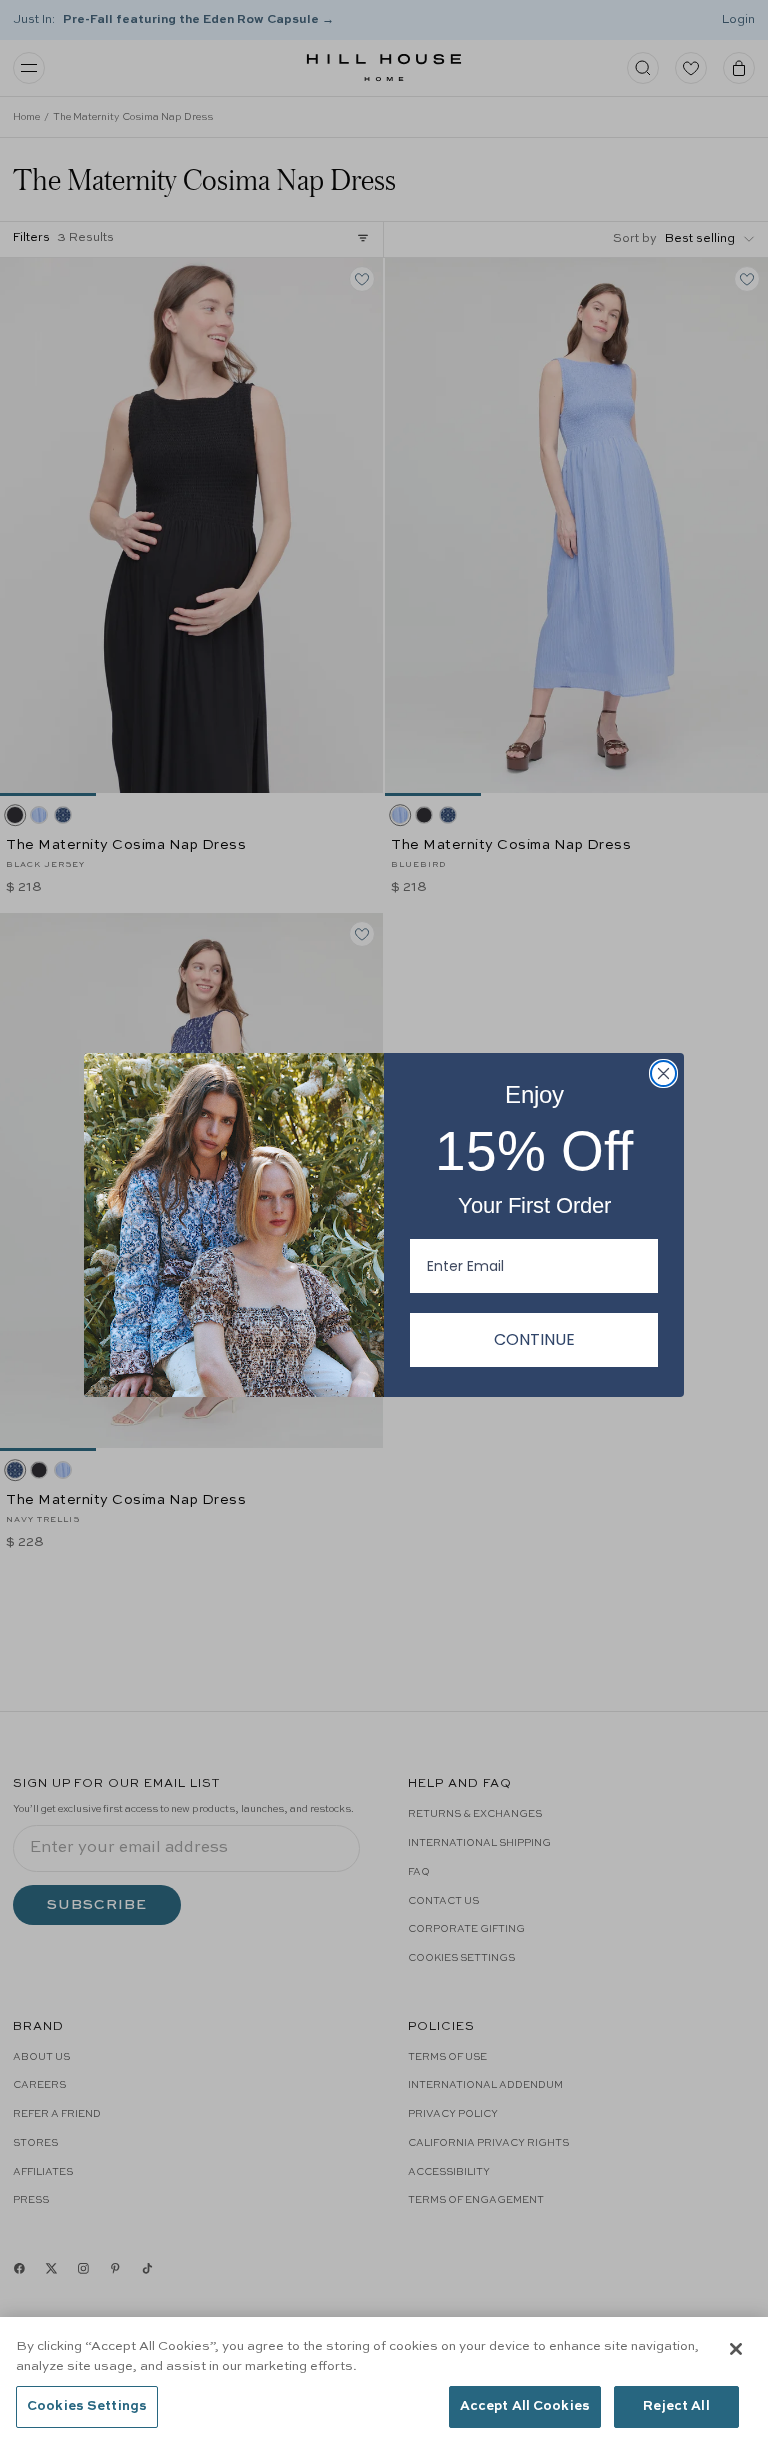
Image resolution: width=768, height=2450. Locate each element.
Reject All (676, 2406)
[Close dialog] (663, 1073)
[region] (384, 2383)
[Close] (736, 2349)
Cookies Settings (87, 2406)
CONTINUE (534, 1339)
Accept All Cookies (525, 2406)
